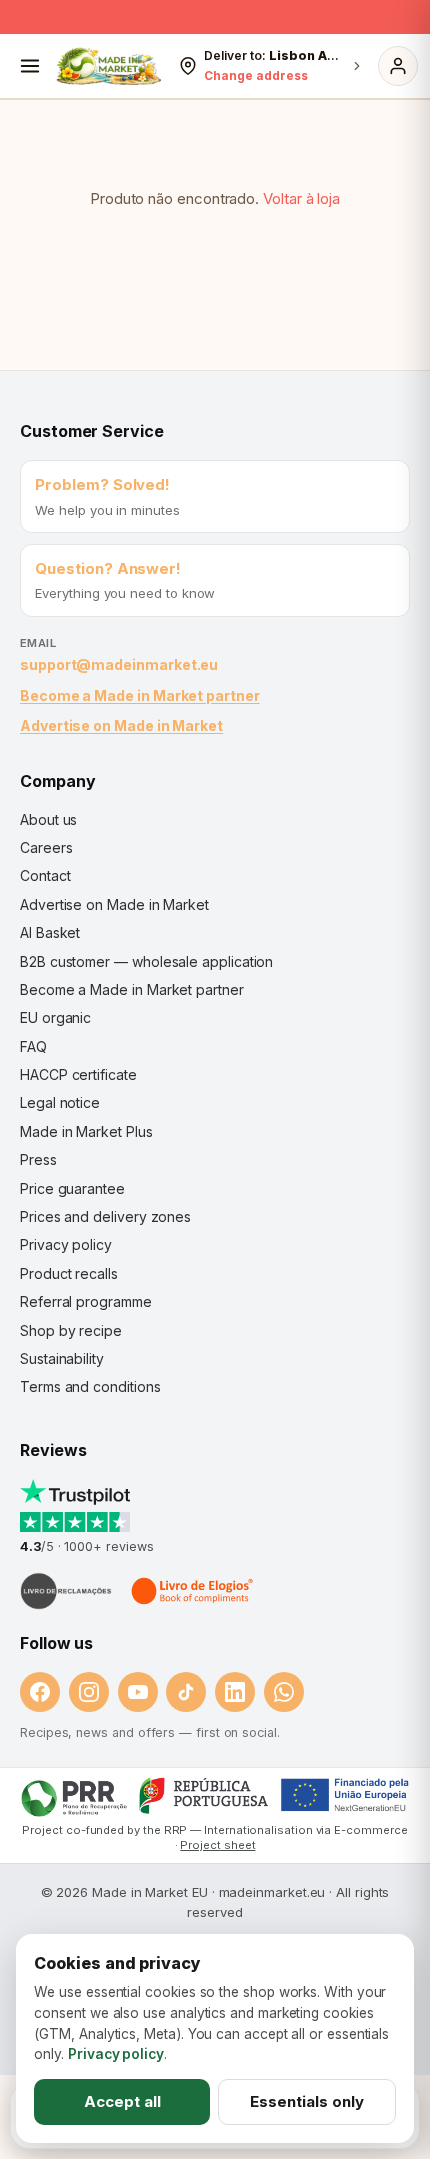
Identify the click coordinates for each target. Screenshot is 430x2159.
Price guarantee (72, 1188)
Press (38, 1159)
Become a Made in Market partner (140, 695)
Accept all (122, 2101)
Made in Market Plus (86, 1131)
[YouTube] (138, 1692)
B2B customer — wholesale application (146, 961)
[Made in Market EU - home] (108, 66)
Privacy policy (66, 1244)
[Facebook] (40, 1692)
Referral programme (86, 1301)
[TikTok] (186, 1692)
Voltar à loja (301, 198)
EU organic (55, 1017)
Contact (45, 875)
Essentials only (307, 2101)
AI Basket (50, 932)
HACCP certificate (78, 1074)
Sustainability (62, 1358)
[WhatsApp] (284, 1692)
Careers (46, 847)
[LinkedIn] (235, 1692)
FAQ (33, 1046)
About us (48, 819)
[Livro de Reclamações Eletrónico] (66, 1591)
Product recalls (69, 1273)
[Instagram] (89, 1692)
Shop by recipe (71, 1330)
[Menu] (30, 66)
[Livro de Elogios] (194, 1591)
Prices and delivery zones (105, 1216)
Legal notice (60, 1102)
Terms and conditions (90, 1386)
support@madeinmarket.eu (119, 664)
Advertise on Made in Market (121, 725)
